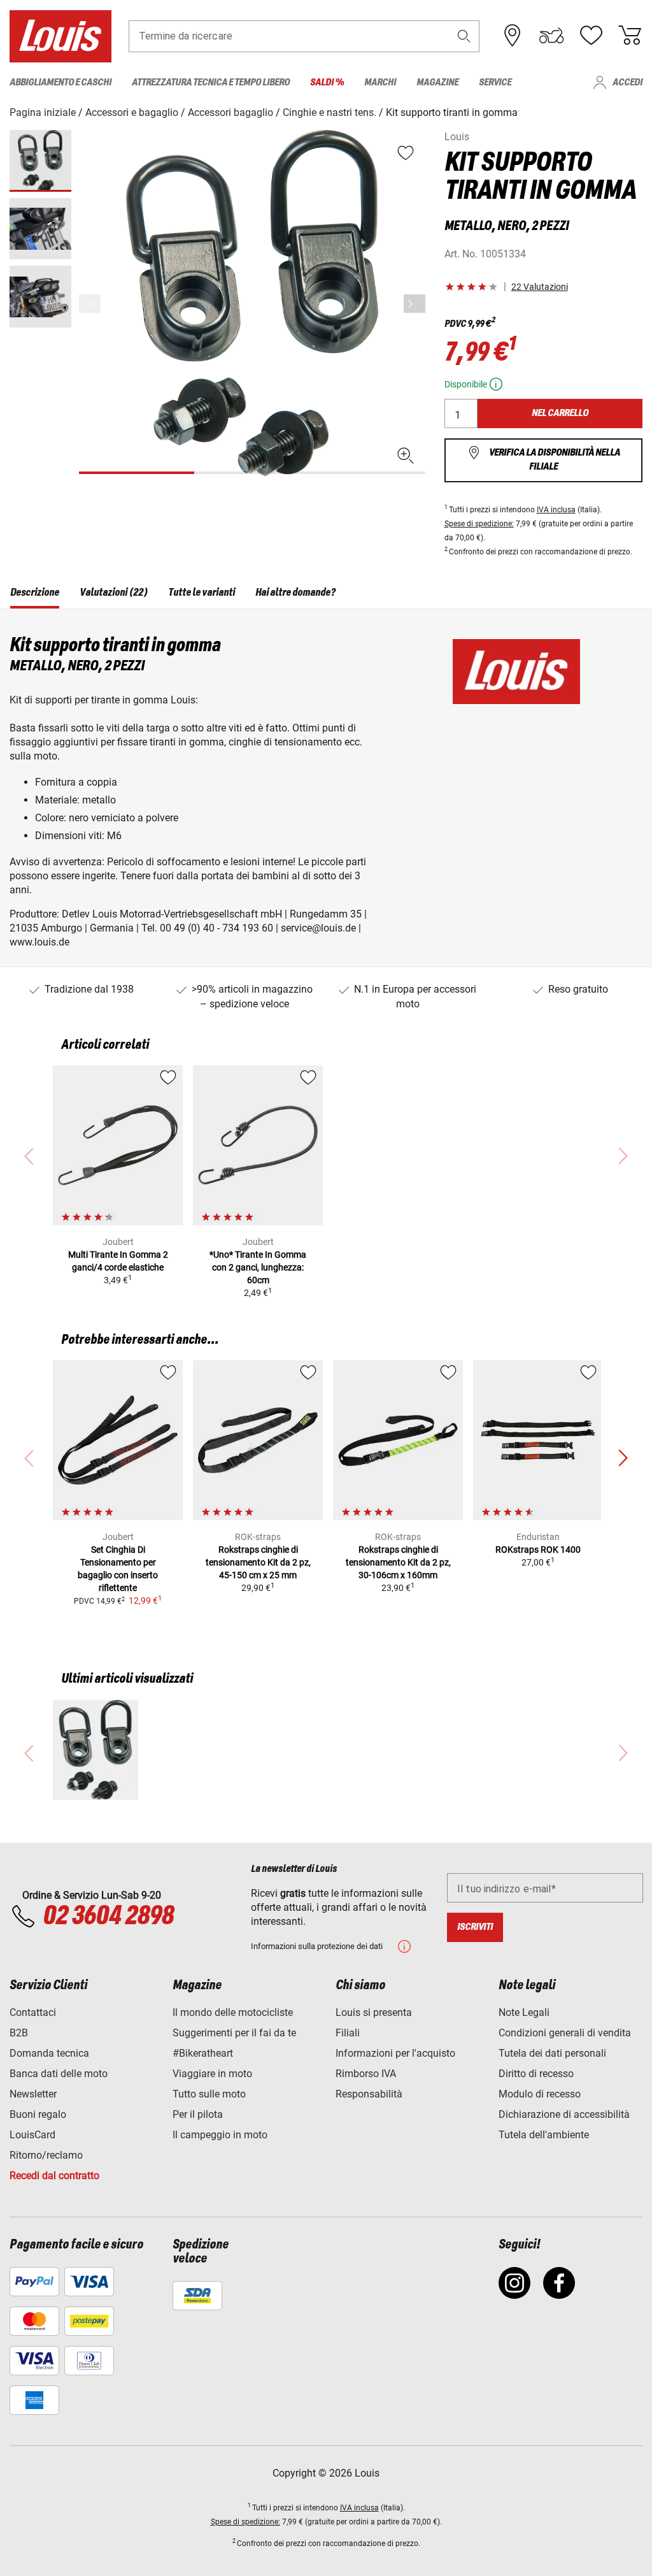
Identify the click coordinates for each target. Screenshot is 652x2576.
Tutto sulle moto (209, 2094)
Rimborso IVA (366, 2074)
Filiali (348, 2033)
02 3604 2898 (108, 1917)
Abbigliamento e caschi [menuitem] (60, 83)
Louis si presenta (374, 2012)
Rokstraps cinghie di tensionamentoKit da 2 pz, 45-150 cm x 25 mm (258, 1562)
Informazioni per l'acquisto (395, 2053)
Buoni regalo (38, 2114)
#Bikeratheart (203, 2053)
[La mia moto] (551, 36)
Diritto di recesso (536, 2074)
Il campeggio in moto (220, 2135)
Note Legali (524, 2012)
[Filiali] (513, 36)
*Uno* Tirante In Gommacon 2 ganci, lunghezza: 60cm (258, 1267)
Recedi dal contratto (54, 2176)
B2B (19, 2033)
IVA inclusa (556, 510)
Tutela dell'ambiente (544, 2135)
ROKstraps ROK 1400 (538, 1550)
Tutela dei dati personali (552, 2053)
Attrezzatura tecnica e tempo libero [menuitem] (211, 83)
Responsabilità (369, 2094)
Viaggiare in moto (212, 2074)
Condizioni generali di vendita (565, 2033)
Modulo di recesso (540, 2094)
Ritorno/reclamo (46, 2155)
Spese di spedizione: (479, 524)
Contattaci (33, 2012)
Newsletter (33, 2094)
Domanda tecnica (49, 2053)
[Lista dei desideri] (591, 36)
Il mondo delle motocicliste (233, 2012)
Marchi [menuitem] (380, 83)
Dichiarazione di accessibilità (564, 2114)
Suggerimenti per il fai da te (234, 2033)
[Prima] (415, 304)
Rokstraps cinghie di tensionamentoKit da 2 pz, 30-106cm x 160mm (398, 1562)
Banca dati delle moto (59, 2074)
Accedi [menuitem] (627, 83)
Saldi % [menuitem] (327, 83)
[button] (464, 36)
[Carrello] (630, 36)
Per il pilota (198, 2114)
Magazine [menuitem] (437, 83)
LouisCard (32, 2135)
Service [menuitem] (495, 83)
